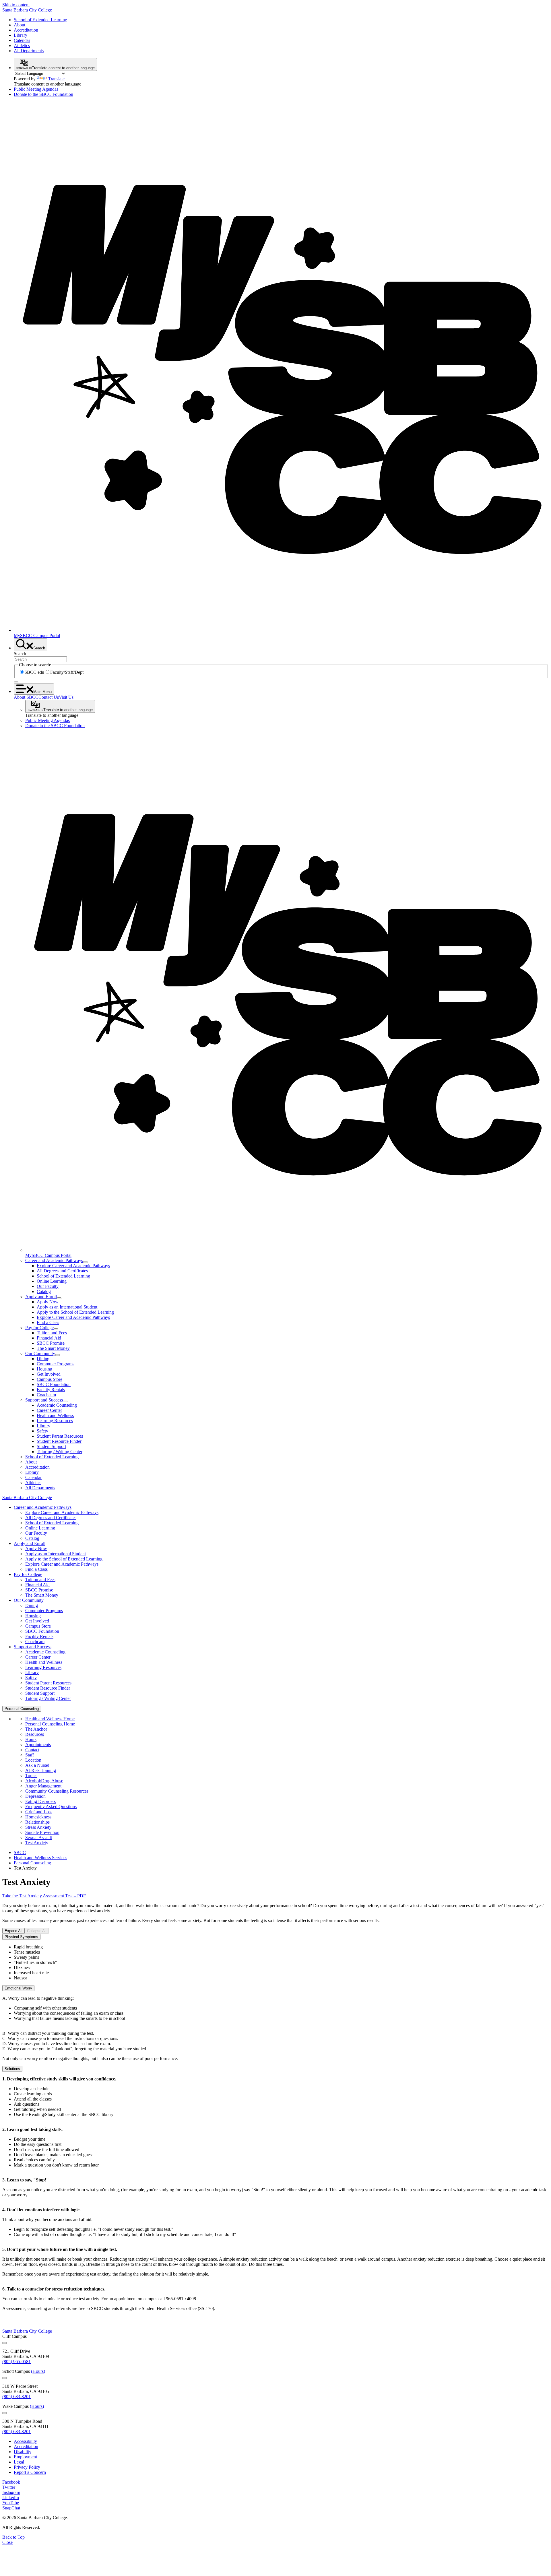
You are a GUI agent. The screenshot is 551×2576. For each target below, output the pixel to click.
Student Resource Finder (59, 1441)
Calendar (22, 40)
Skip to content (16, 5)
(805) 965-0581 (17, 2362)
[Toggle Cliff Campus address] (5, 2343)
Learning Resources (55, 1421)
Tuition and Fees (52, 1333)
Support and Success (44, 1400)
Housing (44, 1369)
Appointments (38, 1745)
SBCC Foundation (54, 1384)
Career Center (49, 1410)
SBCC (20, 1852)
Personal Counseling (32, 1863)
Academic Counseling (57, 1405)
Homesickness (38, 1817)
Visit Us (66, 697)
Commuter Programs (56, 1364)
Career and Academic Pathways (54, 1260)
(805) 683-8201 (17, 2397)
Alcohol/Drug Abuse (44, 1781)
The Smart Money (53, 1348)
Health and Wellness (55, 1415)
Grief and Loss (39, 1812)
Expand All (13, 1931)
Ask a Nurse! (37, 1765)
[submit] (16, 682)
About (20, 25)
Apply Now (48, 1302)
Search (20, 654)
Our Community (40, 1353)
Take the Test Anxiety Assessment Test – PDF (44, 1896)
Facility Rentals (51, 1390)
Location (33, 1760)
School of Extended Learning (40, 20)
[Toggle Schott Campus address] (5, 2378)
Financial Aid (49, 1338)
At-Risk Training (41, 1770)
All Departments (29, 51)
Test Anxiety (37, 1843)
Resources (35, 1734)
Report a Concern (30, 2472)
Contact (32, 1750)
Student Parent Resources (60, 1436)
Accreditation (26, 30)
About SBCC (26, 697)
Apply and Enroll (41, 1297)
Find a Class (48, 1322)
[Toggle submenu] (85, 1262)
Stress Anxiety (38, 1827)
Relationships (37, 1822)
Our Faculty (48, 1286)
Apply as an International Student (67, 1307)
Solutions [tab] (12, 2069)
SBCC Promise (51, 1343)
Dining (43, 1359)
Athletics (22, 45)
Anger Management (43, 1786)
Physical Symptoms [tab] (21, 1937)
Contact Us (49, 697)
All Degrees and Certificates (62, 1271)
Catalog (44, 1291)
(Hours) (38, 2371)
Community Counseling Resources (57, 1791)
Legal (19, 2462)
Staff (30, 1755)
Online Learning (52, 1281)
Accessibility (25, 2441)
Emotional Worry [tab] (18, 1988)
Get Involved (49, 1374)
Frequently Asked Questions (51, 1807)
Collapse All (37, 1931)
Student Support (51, 1446)
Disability (23, 2452)
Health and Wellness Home (50, 1719)
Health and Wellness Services (40, 1858)
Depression (35, 1796)
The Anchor (36, 1729)
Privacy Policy (27, 2467)
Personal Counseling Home (50, 1724)
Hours (31, 1739)
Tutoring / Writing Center (60, 1452)
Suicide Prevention (42, 1832)
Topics (31, 1776)
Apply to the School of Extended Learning (75, 1312)
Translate (56, 79)
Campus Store (50, 1379)
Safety (42, 1431)
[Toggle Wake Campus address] (5, 2413)
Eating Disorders (40, 1801)
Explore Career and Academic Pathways (73, 1266)
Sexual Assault (39, 1838)
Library (21, 35)
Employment (25, 2457)
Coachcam (46, 1395)
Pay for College (39, 1328)
